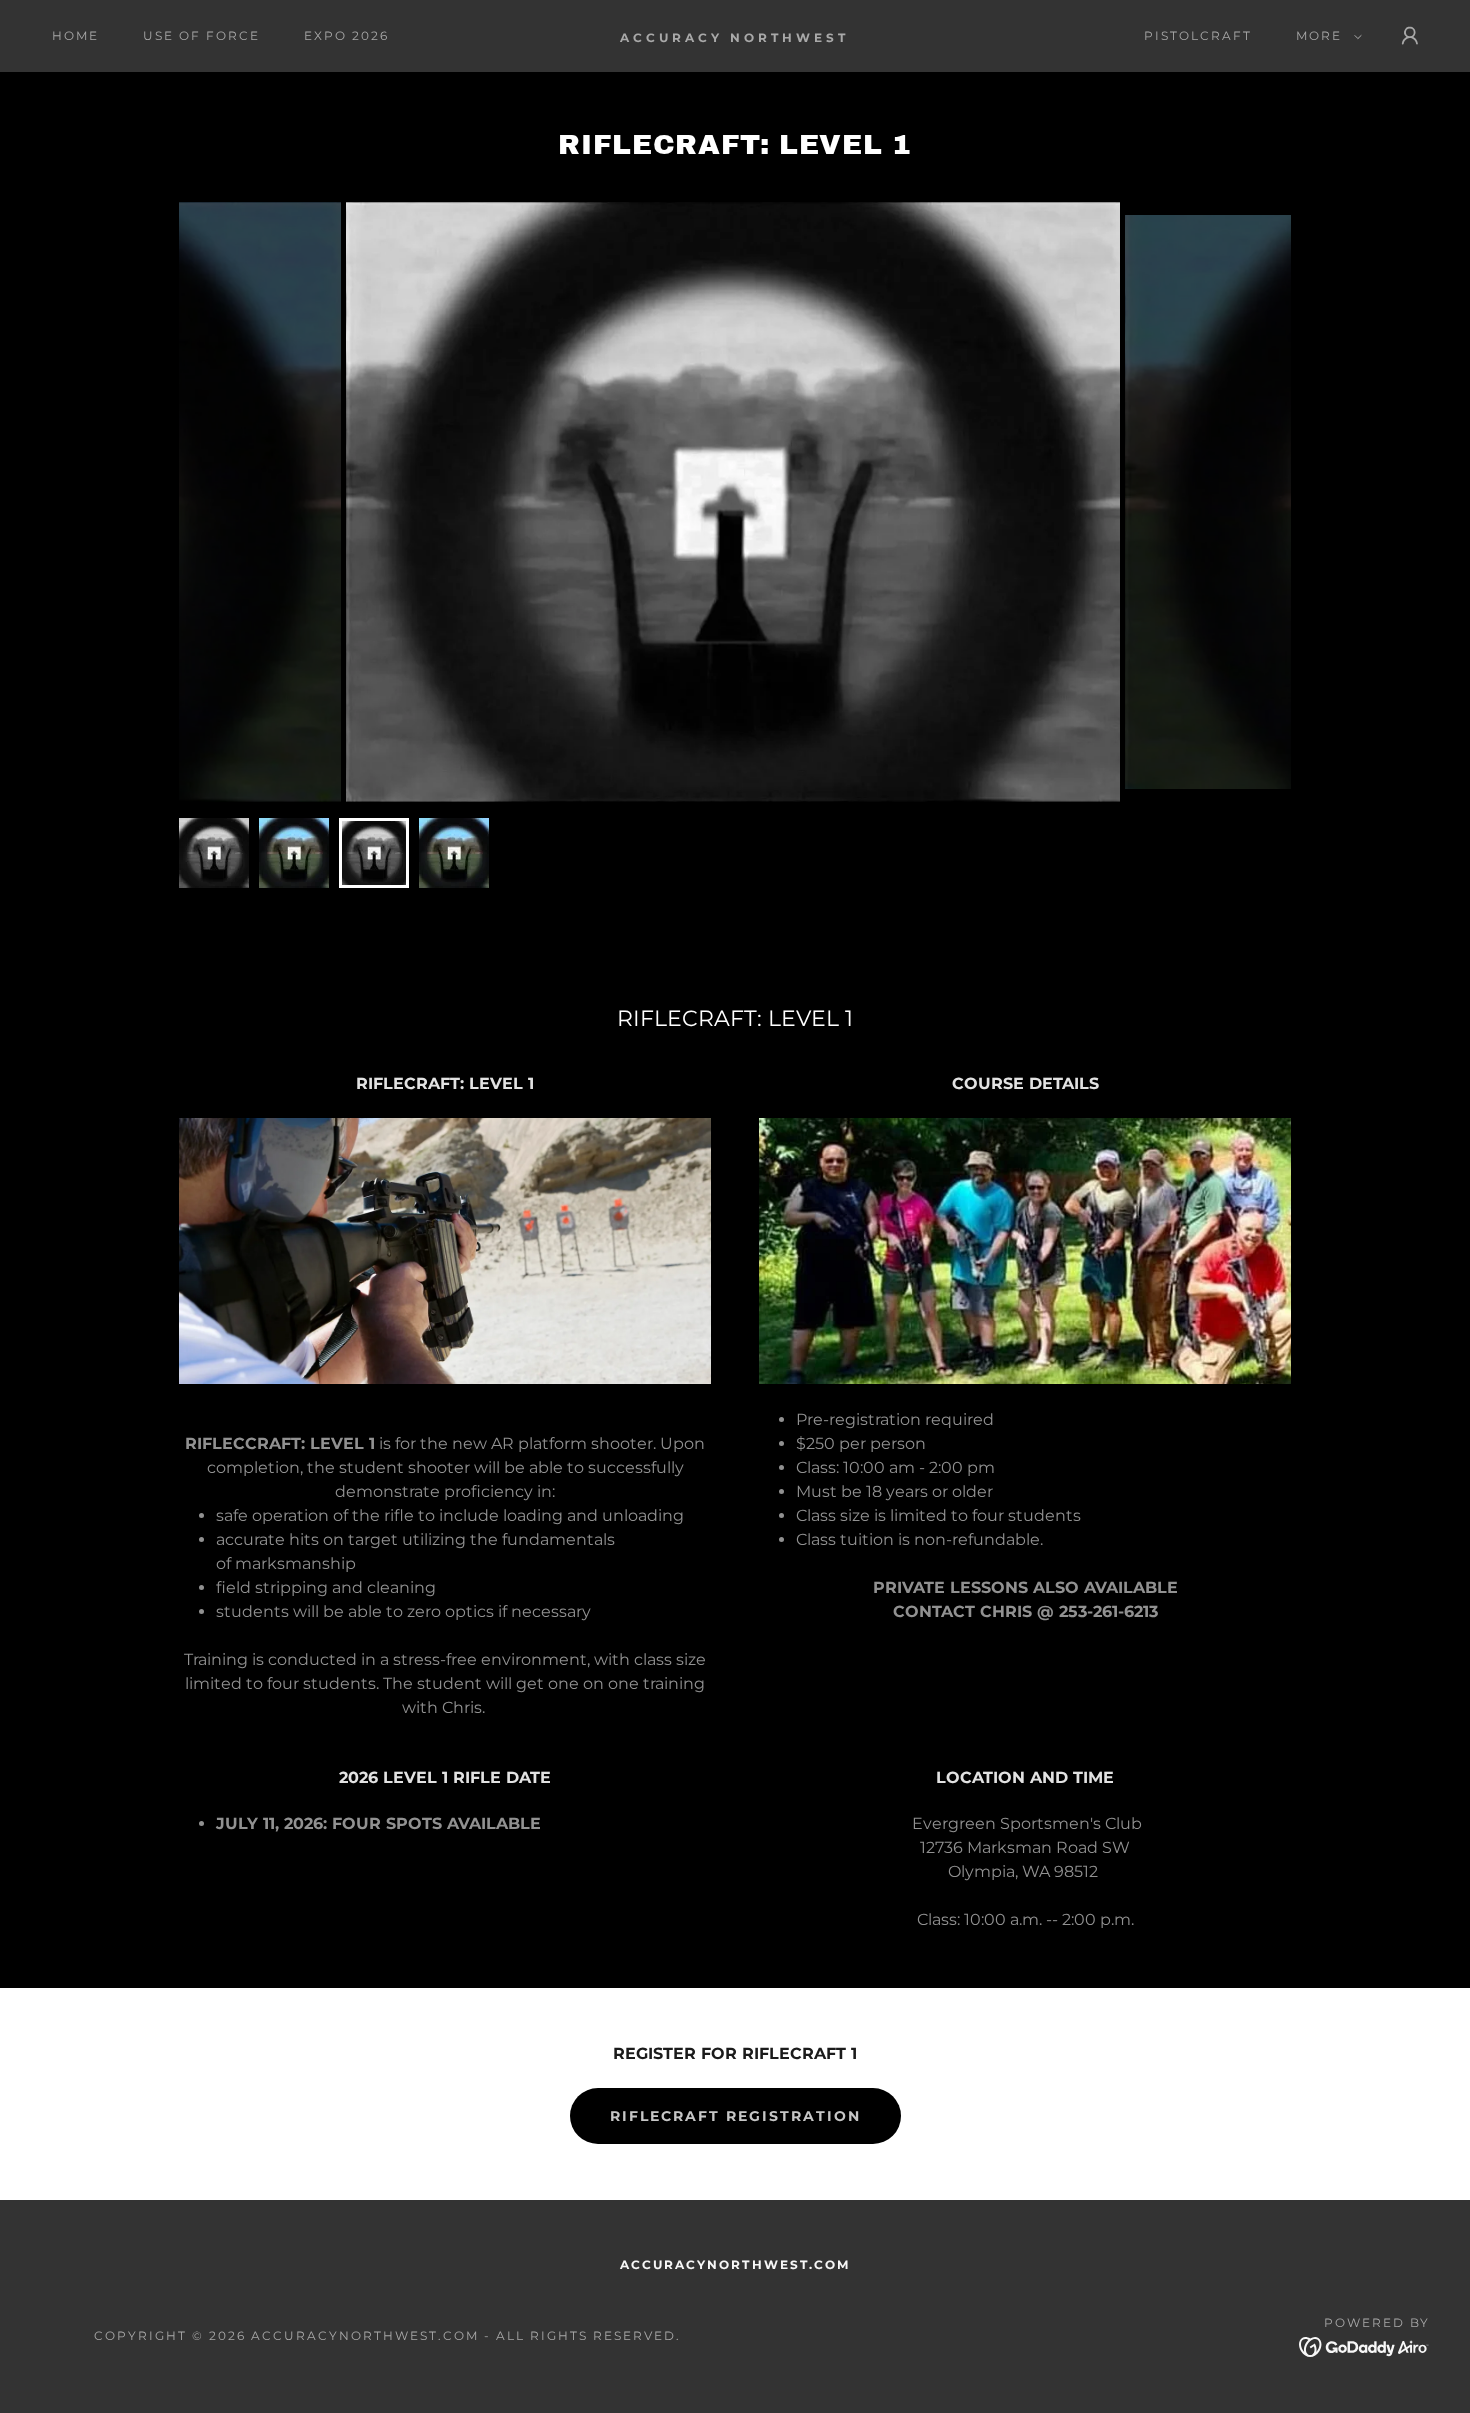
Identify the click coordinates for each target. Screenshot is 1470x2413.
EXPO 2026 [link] (346, 35)
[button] (1325, 36)
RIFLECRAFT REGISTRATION (735, 2116)
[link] (734, 36)
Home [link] (75, 35)
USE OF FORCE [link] (201, 35)
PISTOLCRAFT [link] (1198, 35)
